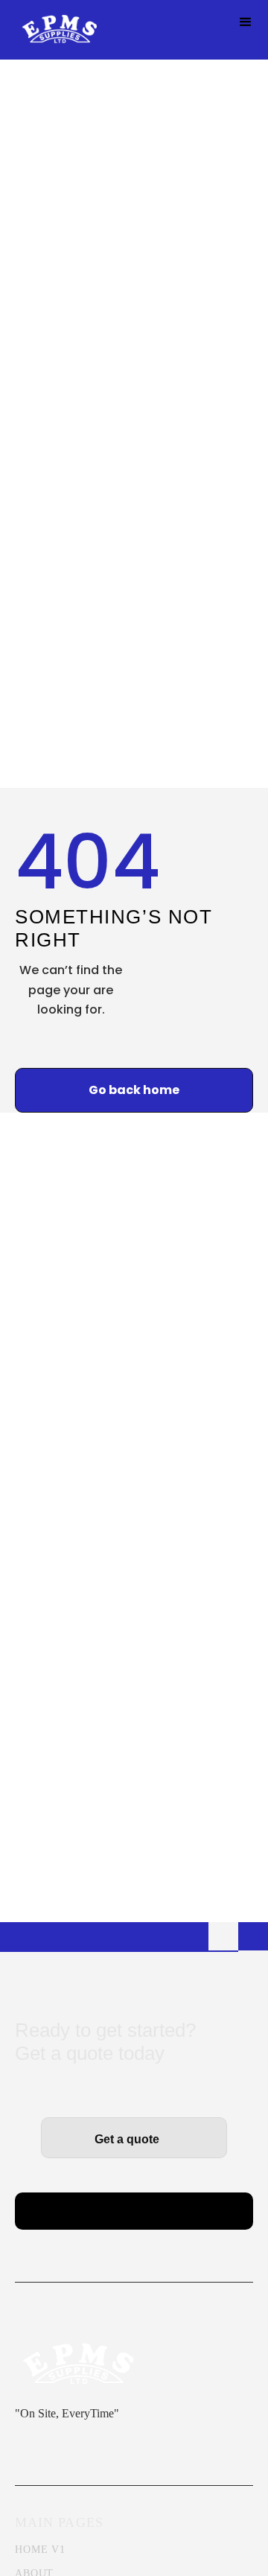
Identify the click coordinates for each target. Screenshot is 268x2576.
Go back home (134, 1090)
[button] (246, 22)
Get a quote (134, 2139)
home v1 (40, 2550)
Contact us (134, 2214)
